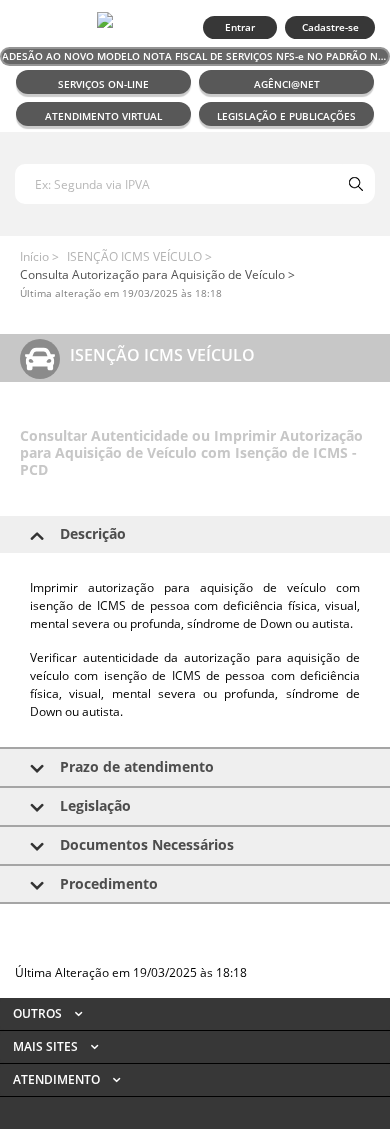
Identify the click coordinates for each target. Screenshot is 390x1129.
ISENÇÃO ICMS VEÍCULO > (139, 256)
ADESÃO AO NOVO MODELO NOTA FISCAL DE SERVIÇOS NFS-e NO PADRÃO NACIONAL (196, 56)
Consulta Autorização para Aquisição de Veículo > (157, 274)
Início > (39, 256)
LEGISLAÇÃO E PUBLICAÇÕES (286, 116)
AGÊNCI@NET (287, 84)
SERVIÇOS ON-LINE (103, 84)
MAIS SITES (47, 1046)
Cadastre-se (330, 27)
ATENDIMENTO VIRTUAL (103, 116)
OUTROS (39, 1013)
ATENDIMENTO (58, 1079)
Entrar (240, 27)
